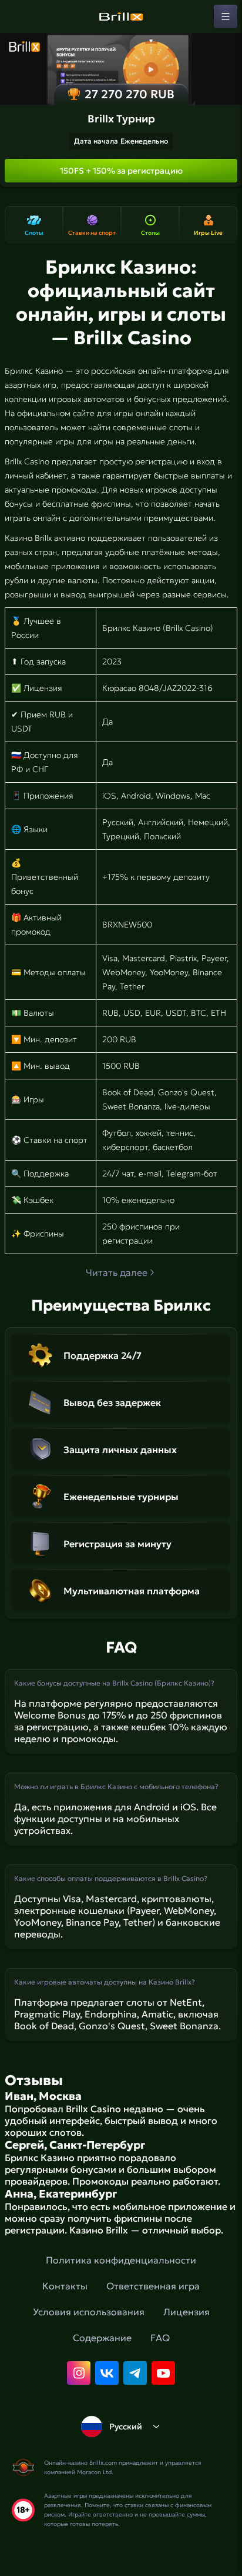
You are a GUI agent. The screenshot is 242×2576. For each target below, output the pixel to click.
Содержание (102, 2338)
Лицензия (186, 2312)
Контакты (65, 2286)
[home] (121, 16)
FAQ (160, 2338)
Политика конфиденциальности (121, 2260)
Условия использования (89, 2312)
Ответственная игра (153, 2286)
